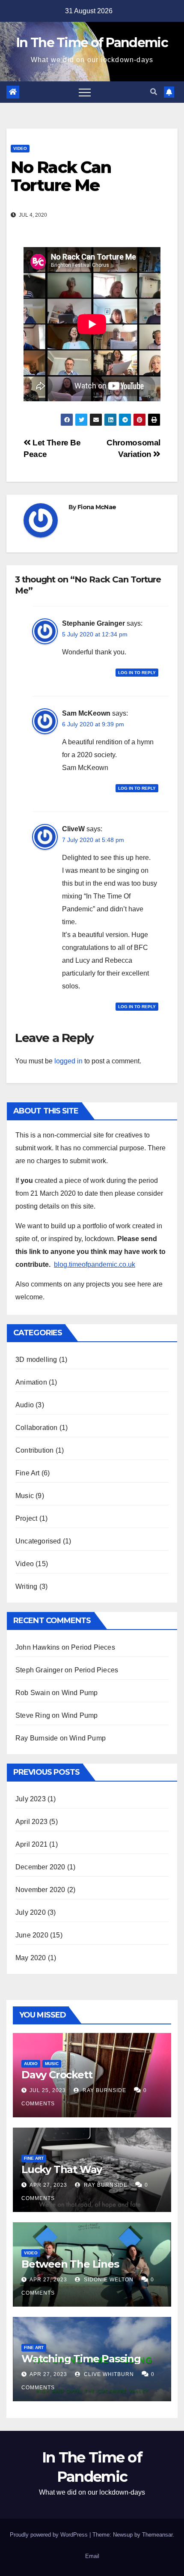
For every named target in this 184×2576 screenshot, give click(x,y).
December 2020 (40, 1867)
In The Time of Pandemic (92, 43)
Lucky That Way (62, 2169)
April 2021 (31, 1844)
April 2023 (31, 1822)
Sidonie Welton (108, 2280)
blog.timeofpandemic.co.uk (95, 1264)
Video (20, 148)
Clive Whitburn (108, 2374)
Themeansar (157, 2535)
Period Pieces (93, 1647)
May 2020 (31, 1958)
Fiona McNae (97, 507)
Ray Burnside (37, 1738)
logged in (68, 1061)
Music (25, 1496)
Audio (25, 1405)
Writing (26, 1586)
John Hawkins (37, 1647)
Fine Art (28, 1473)
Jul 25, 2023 (48, 2090)
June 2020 (32, 1935)
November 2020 (40, 1890)
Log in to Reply (137, 673)
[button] (154, 92)
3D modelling (36, 1360)
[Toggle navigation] (85, 92)
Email (92, 2556)
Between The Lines (70, 2264)
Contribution (34, 1450)
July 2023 (31, 1799)
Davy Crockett (57, 2075)
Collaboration (37, 1428)
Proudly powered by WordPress (50, 2535)
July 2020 (31, 1912)
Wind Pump (80, 1693)
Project (26, 1518)
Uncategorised (38, 1541)
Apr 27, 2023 (48, 2185)
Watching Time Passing (81, 2359)
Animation (31, 1382)
